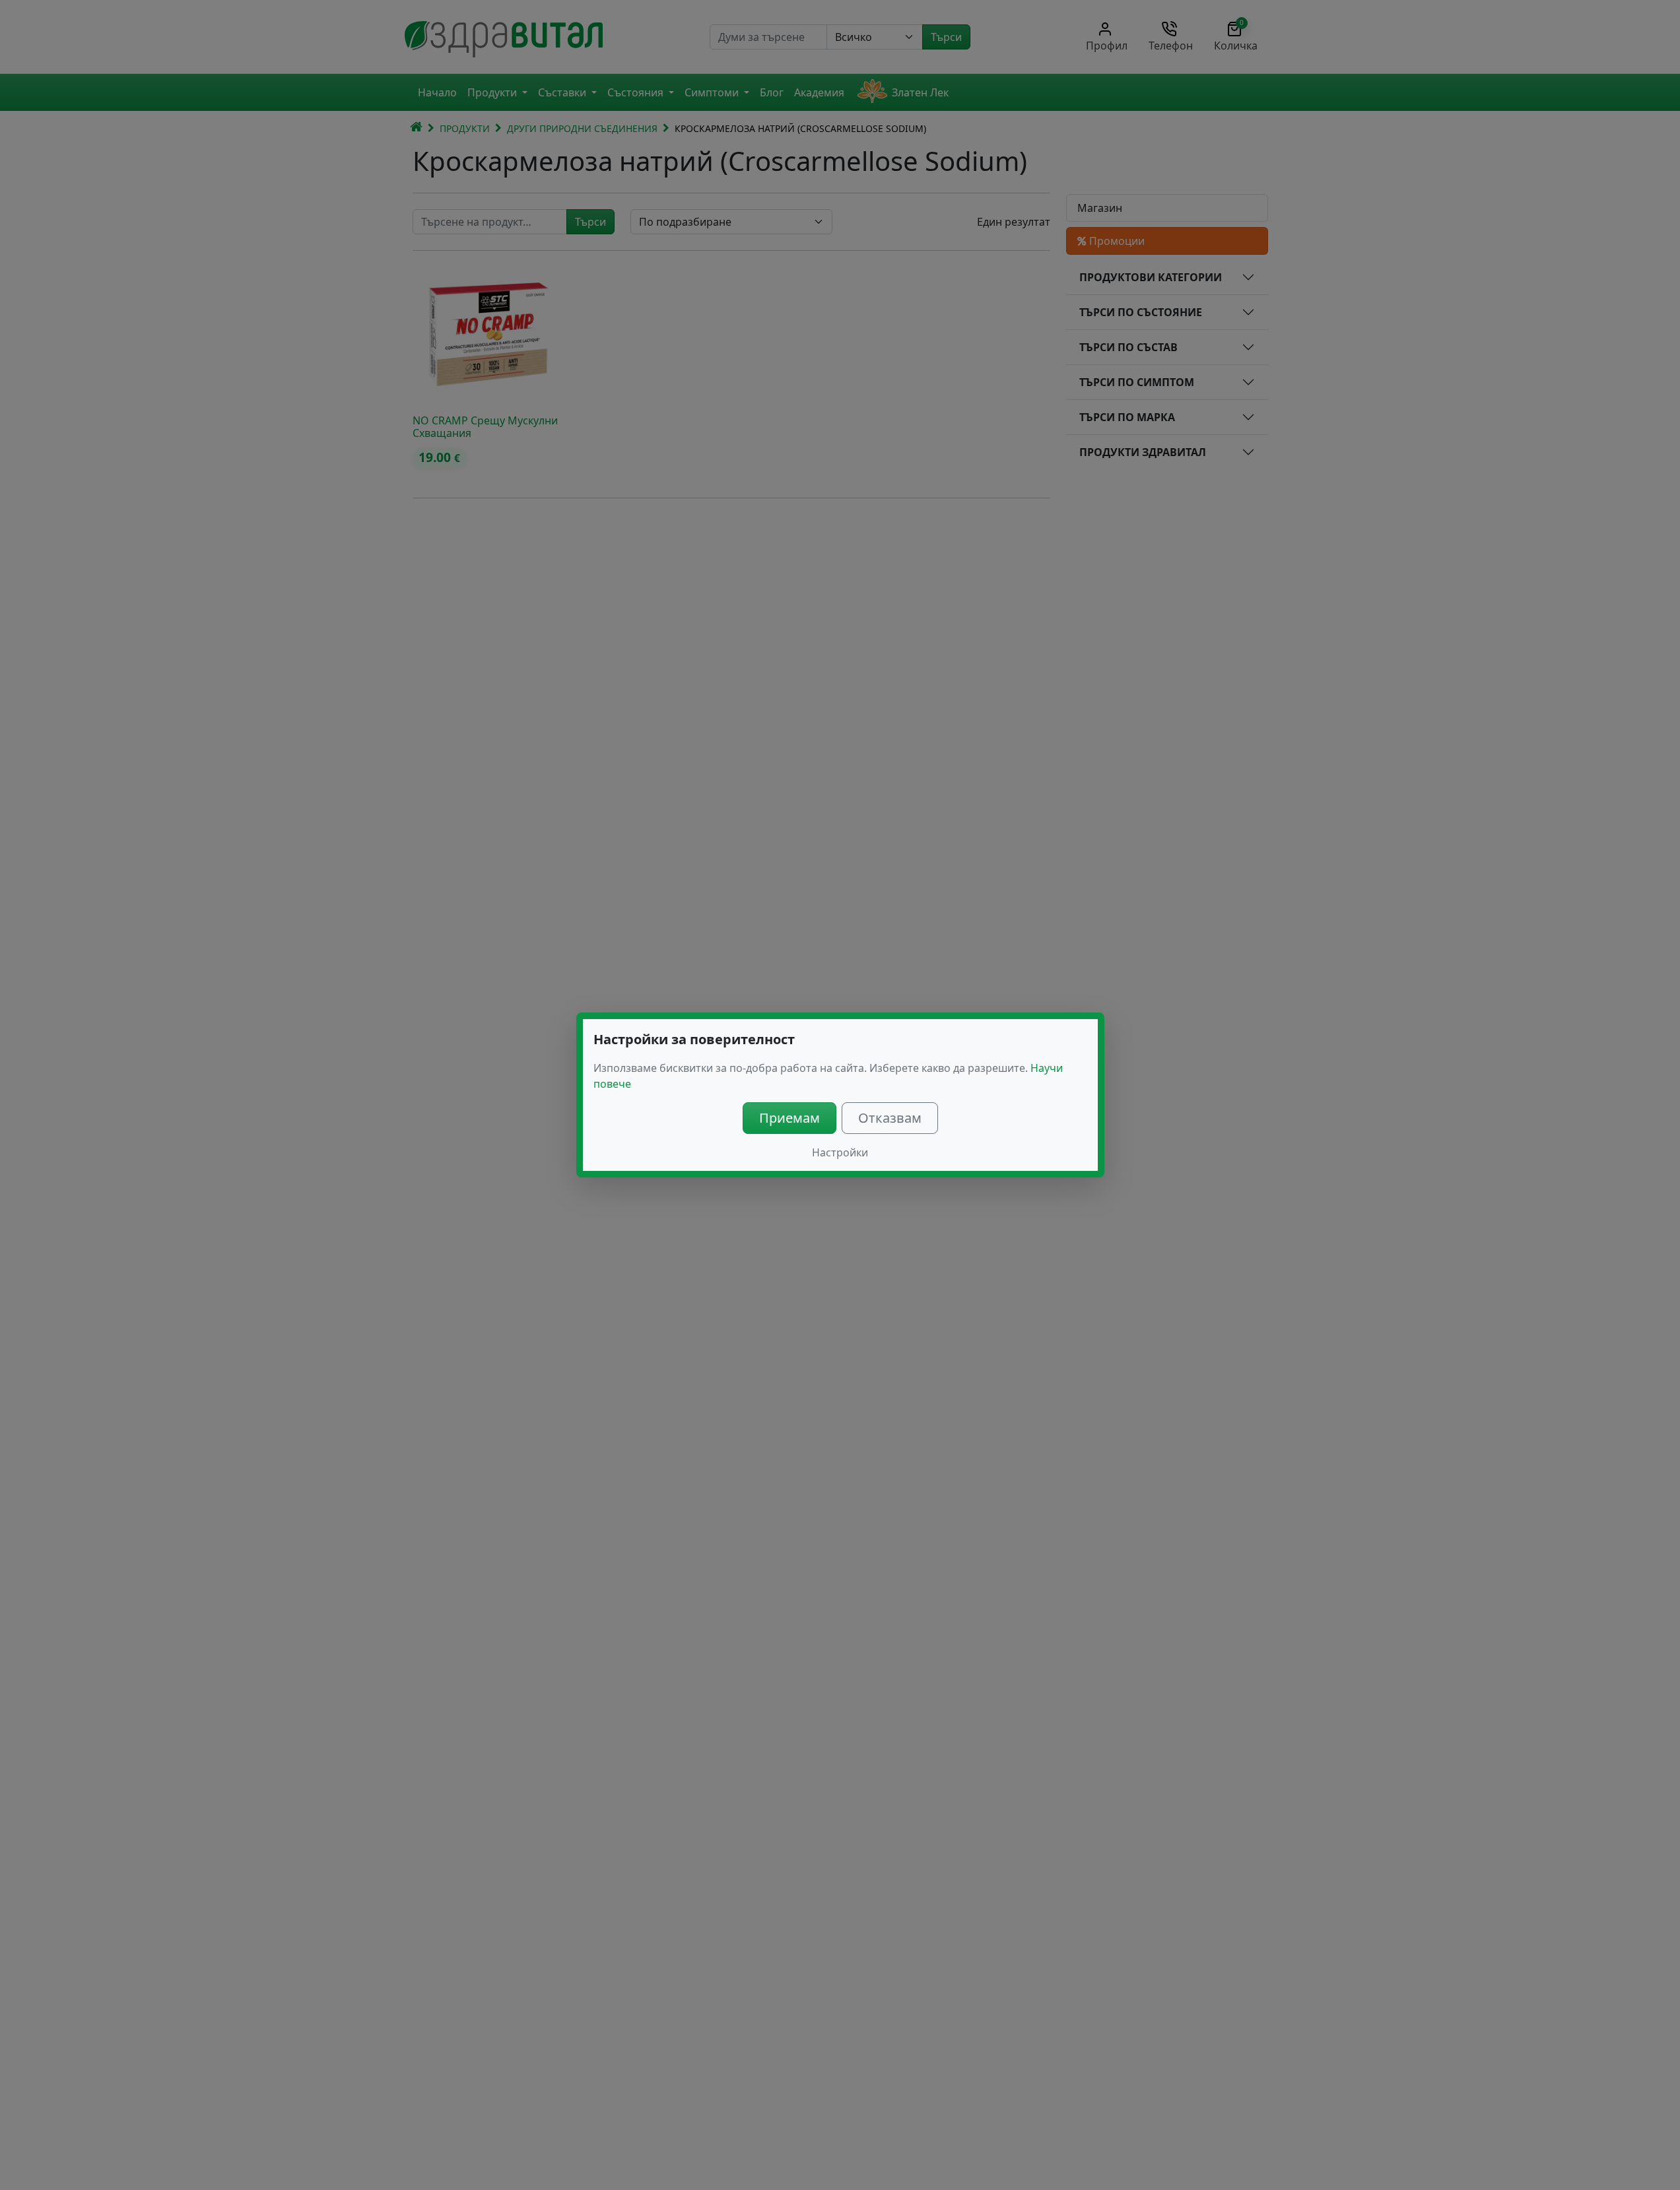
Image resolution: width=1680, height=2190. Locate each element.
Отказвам (890, 1118)
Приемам (790, 1118)
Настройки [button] (840, 1152)
